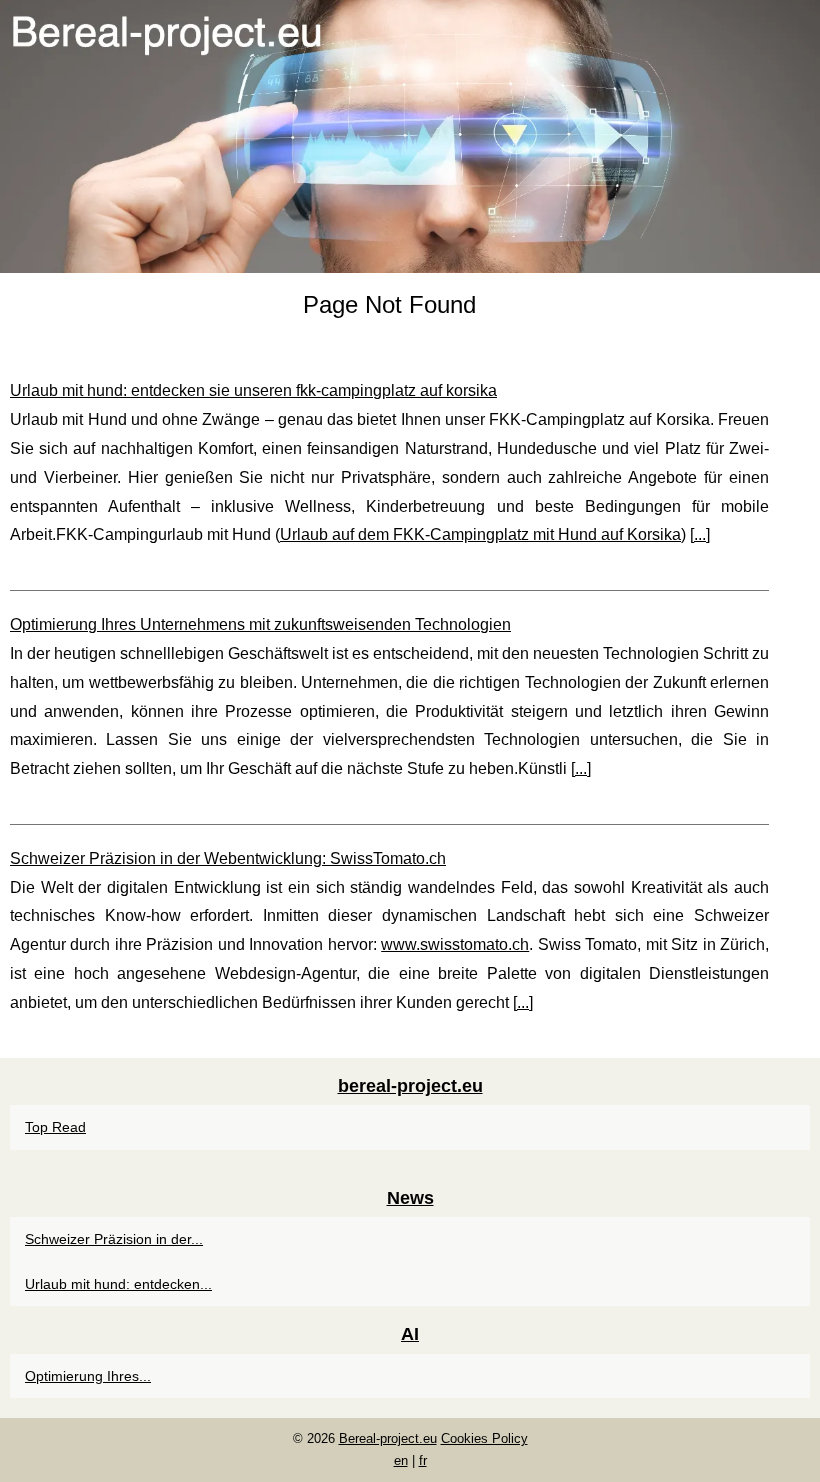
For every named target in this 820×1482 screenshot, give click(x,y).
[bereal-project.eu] (410, 136)
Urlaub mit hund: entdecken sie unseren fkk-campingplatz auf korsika (253, 390)
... (700, 534)
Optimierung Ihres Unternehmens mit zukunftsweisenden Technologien (260, 624)
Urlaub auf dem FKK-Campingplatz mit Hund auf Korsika (480, 534)
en (401, 1460)
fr (423, 1460)
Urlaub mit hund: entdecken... (118, 1284)
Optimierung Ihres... (88, 1376)
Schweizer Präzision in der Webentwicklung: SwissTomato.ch (228, 858)
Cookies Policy (484, 1438)
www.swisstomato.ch (455, 944)
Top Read (55, 1127)
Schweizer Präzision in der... (114, 1239)
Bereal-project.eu (388, 1438)
